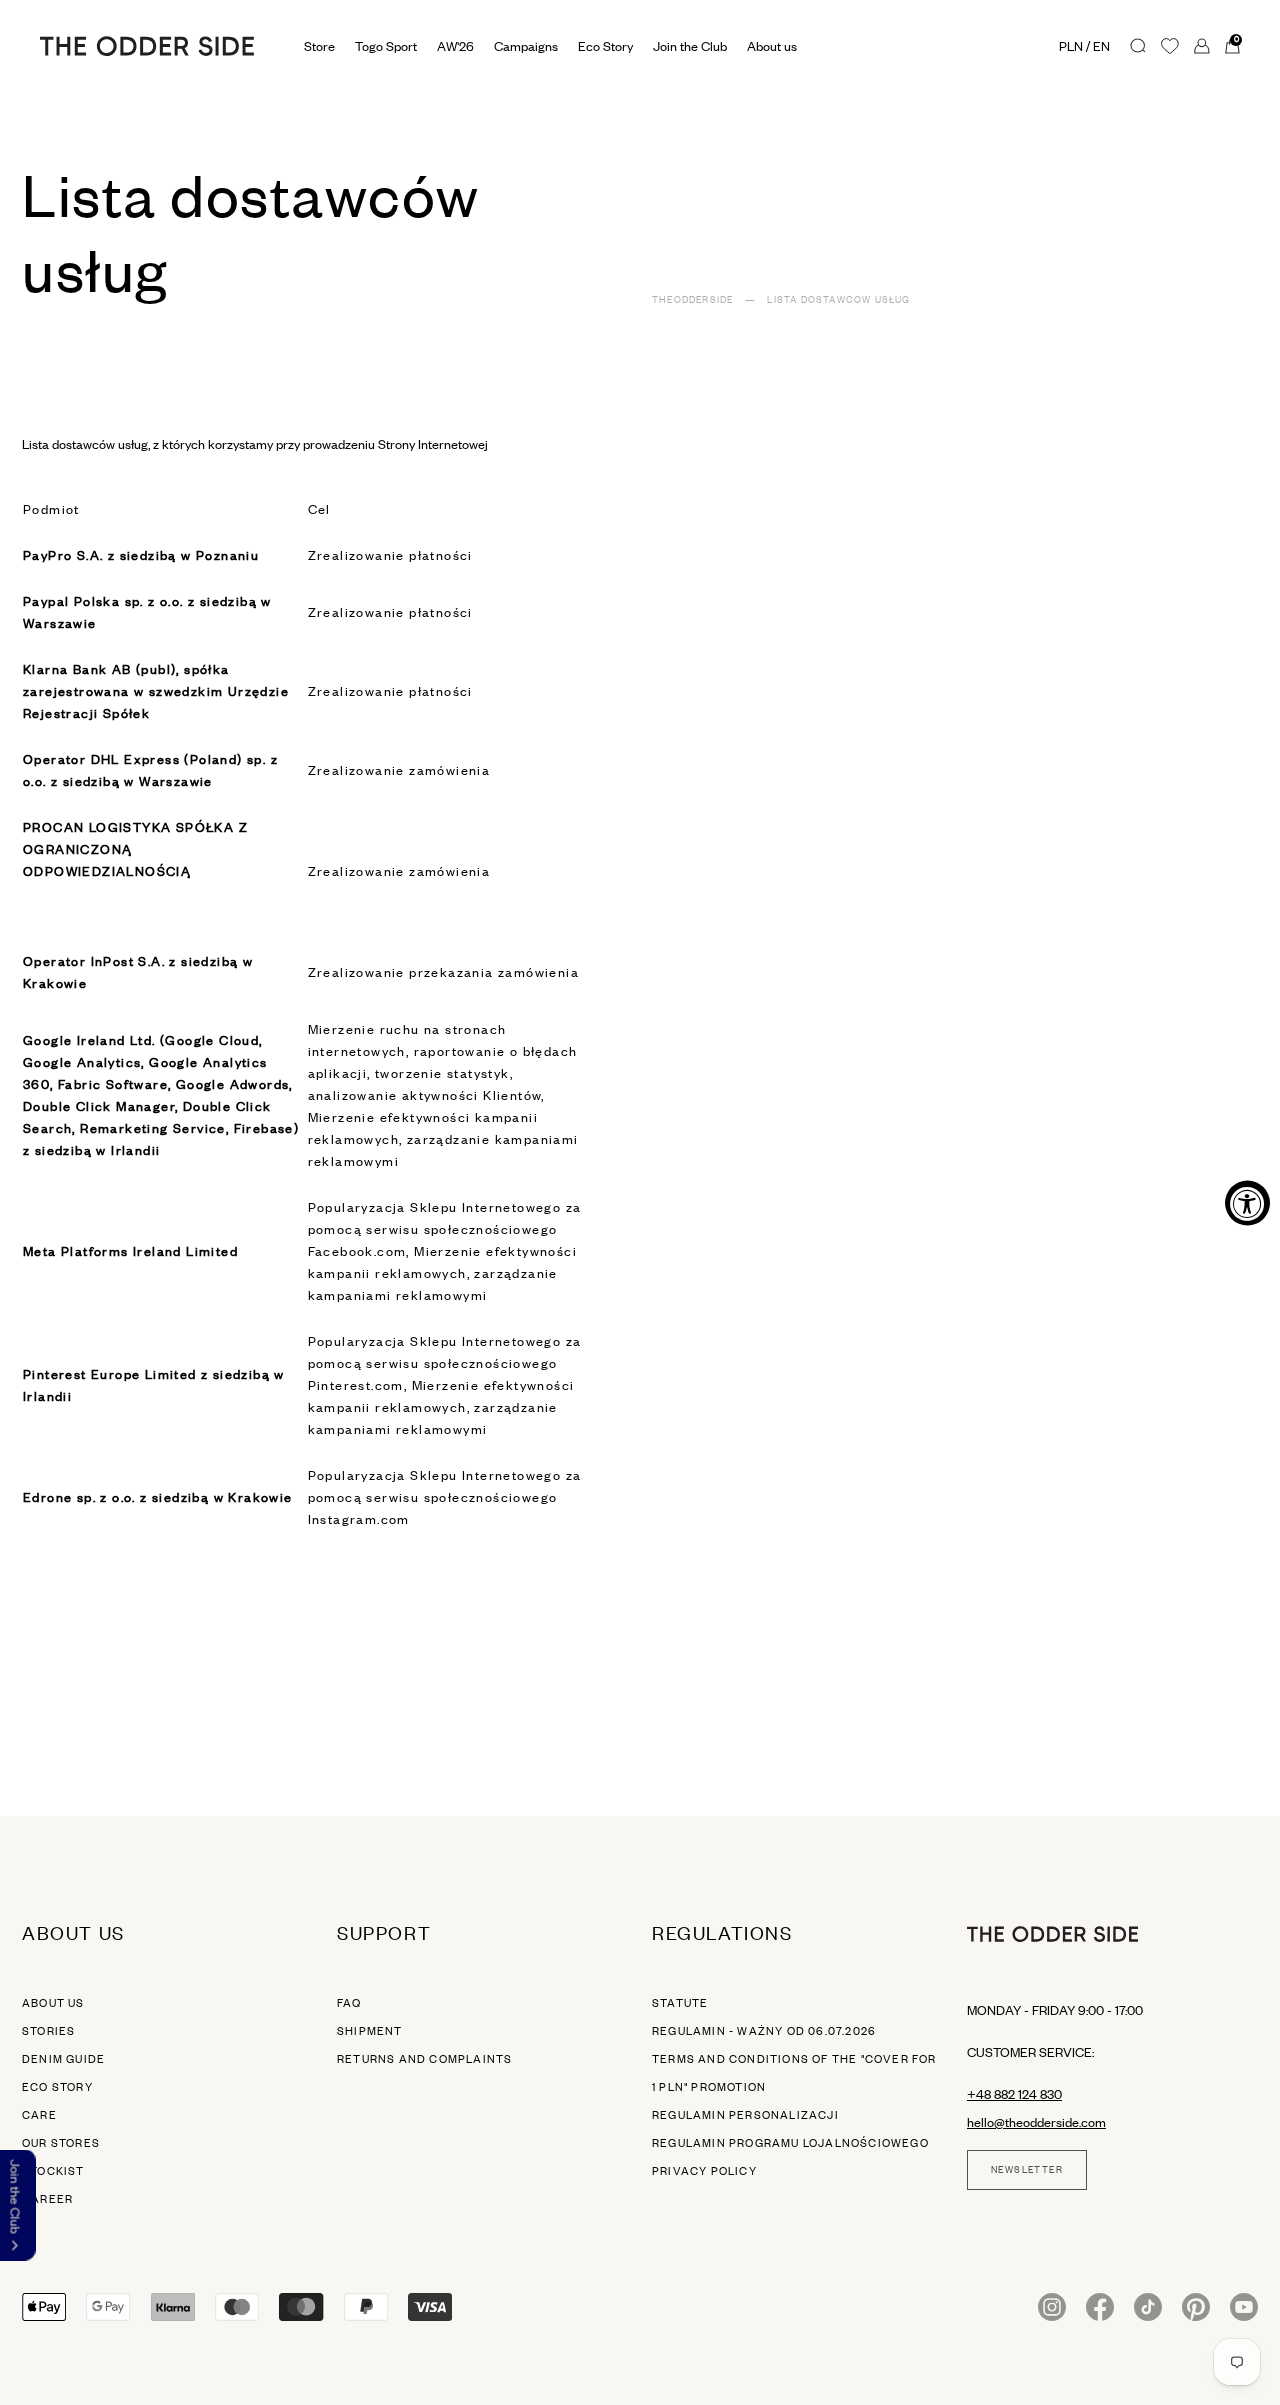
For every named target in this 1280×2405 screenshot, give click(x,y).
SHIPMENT (370, 2031)
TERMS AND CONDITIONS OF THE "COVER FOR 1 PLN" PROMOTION (794, 2073)
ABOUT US (53, 2003)
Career (47, 2199)
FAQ (349, 2003)
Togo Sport (386, 46)
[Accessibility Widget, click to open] (1247, 1202)
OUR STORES (61, 2143)
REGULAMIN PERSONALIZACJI (745, 2115)
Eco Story (605, 46)
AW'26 (455, 46)
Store (319, 46)
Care (39, 2115)
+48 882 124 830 (1014, 2094)
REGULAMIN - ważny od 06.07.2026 (764, 2031)
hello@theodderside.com (1036, 2122)
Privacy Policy (704, 2171)
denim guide (63, 2059)
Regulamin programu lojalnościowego (790, 2143)
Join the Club (690, 46)
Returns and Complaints (424, 2059)
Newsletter (1027, 2170)
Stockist (53, 2171)
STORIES (48, 2031)
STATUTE (680, 2003)
